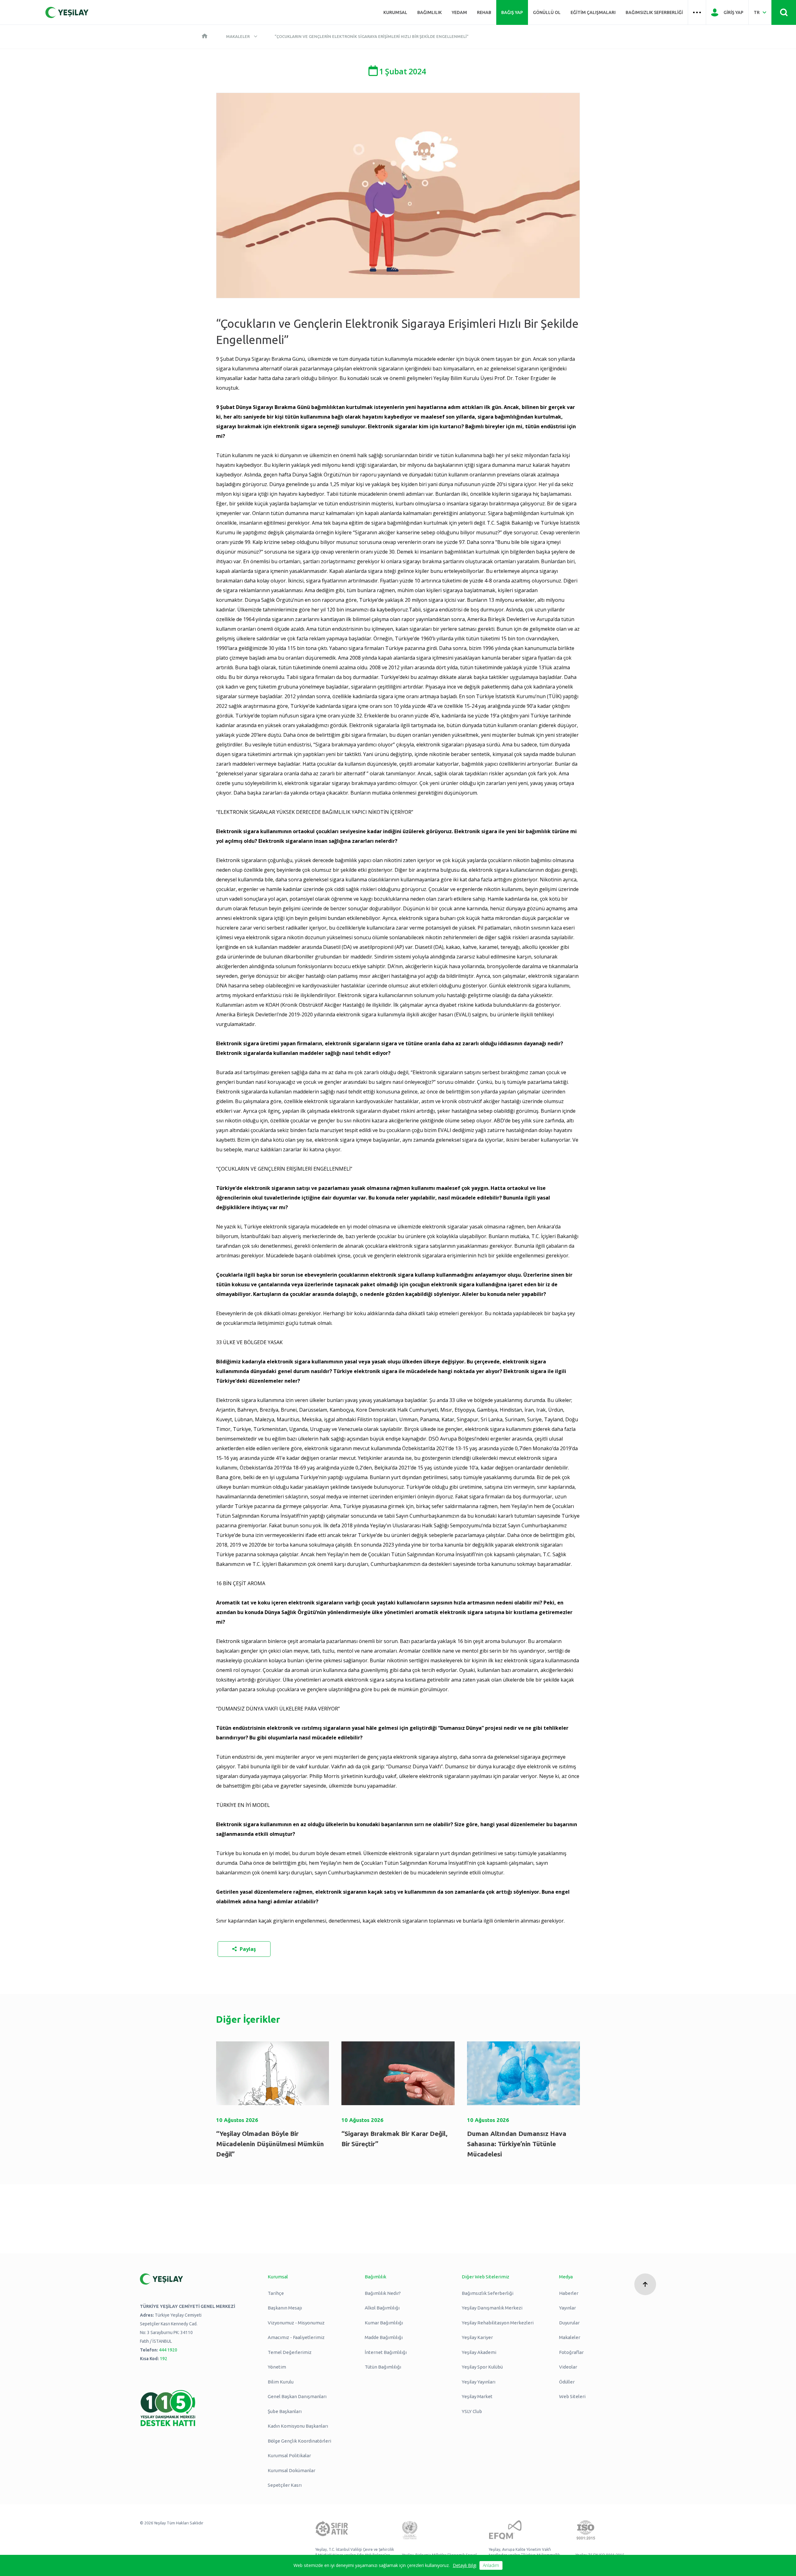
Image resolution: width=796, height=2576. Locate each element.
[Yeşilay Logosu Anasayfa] (67, 12)
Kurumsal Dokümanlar (292, 2470)
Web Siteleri (572, 2396)
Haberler (569, 2293)
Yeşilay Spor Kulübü (482, 2367)
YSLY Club (472, 2411)
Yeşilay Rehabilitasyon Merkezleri (498, 2323)
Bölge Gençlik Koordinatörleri (299, 2441)
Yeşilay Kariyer (477, 2337)
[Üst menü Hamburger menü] (697, 12)
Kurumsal (395, 12)
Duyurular (569, 2323)
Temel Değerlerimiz (290, 2352)
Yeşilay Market (477, 2396)
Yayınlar (567, 2308)
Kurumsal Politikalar (289, 2455)
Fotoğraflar (571, 2352)
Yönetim (277, 2367)
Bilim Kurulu (281, 2382)
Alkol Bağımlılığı (382, 2308)
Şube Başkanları (285, 2411)
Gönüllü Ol (547, 12)
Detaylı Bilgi (465, 2565)
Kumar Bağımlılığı (384, 2323)
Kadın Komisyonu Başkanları (298, 2426)
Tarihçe (276, 2293)
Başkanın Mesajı (285, 2308)
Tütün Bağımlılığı (383, 2367)
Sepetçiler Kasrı (285, 2485)
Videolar (568, 2367)
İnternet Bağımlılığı (386, 2352)
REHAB (484, 12)
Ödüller (567, 2382)
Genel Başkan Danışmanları (297, 2396)
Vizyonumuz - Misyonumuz (296, 2323)
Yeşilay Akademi (479, 2352)
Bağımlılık (430, 12)
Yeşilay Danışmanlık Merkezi (492, 2308)
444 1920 (168, 2350)
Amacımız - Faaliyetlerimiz (296, 2337)
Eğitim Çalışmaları (593, 12)
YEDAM (459, 12)
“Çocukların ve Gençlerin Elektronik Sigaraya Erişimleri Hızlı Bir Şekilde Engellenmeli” (372, 36)
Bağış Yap (512, 12)
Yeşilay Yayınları (479, 2382)
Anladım (491, 2565)
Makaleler (238, 36)
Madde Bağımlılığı (384, 2337)
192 (164, 2359)
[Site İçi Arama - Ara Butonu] (784, 12)
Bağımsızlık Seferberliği (654, 12)
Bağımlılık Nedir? (383, 2293)
